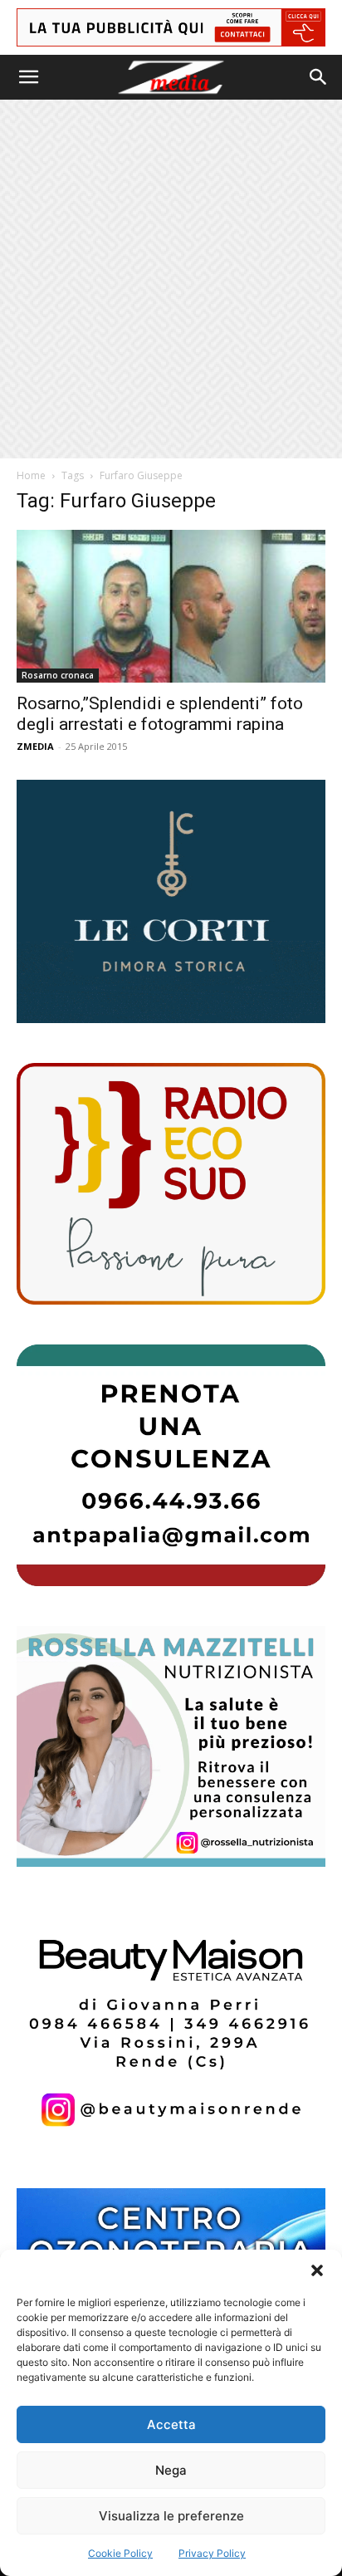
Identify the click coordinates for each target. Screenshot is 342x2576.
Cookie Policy (120, 2553)
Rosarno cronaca (58, 675)
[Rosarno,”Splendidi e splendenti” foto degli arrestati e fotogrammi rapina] (171, 606)
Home (31, 475)
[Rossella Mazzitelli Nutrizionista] (171, 1747)
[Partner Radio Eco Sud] (171, 1184)
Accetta (171, 2424)
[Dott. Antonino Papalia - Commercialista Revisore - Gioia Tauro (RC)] (171, 1465)
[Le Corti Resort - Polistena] (171, 902)
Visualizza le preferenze (171, 2516)
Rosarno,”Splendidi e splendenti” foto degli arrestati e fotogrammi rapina (160, 714)
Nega (171, 2470)
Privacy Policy (212, 2553)
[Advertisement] (171, 279)
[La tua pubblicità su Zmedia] (171, 27)
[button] (317, 2270)
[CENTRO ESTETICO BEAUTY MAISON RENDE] (171, 2027)
